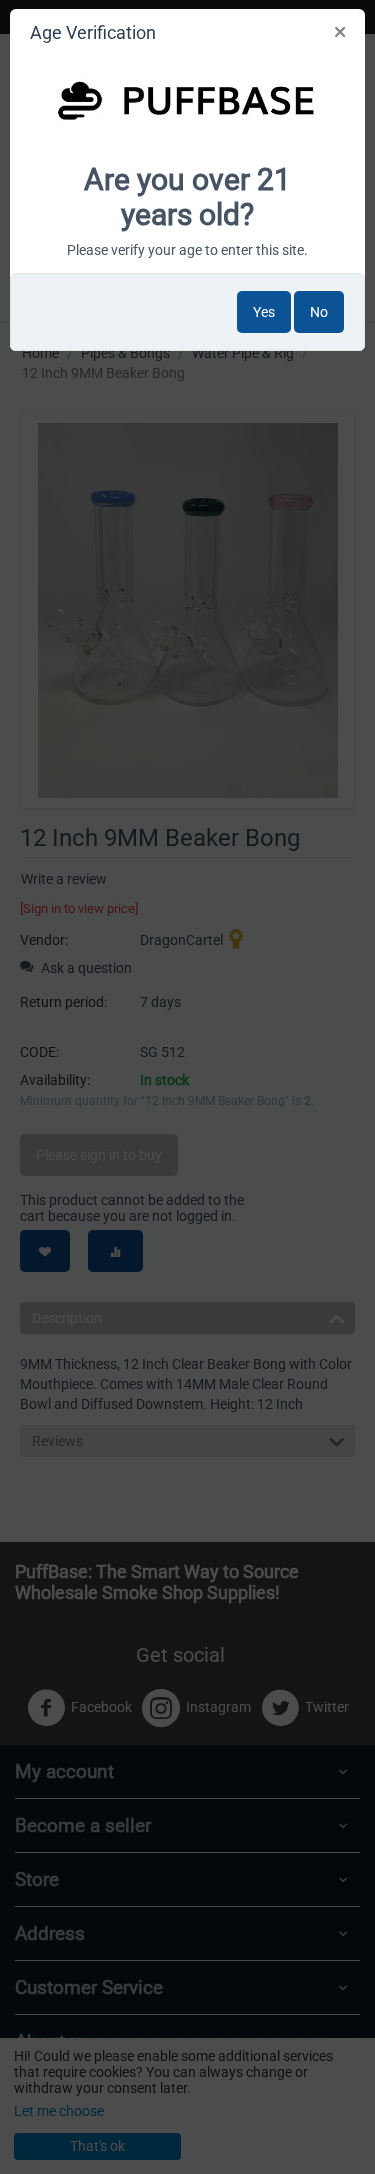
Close (341, 36)
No (319, 312)
